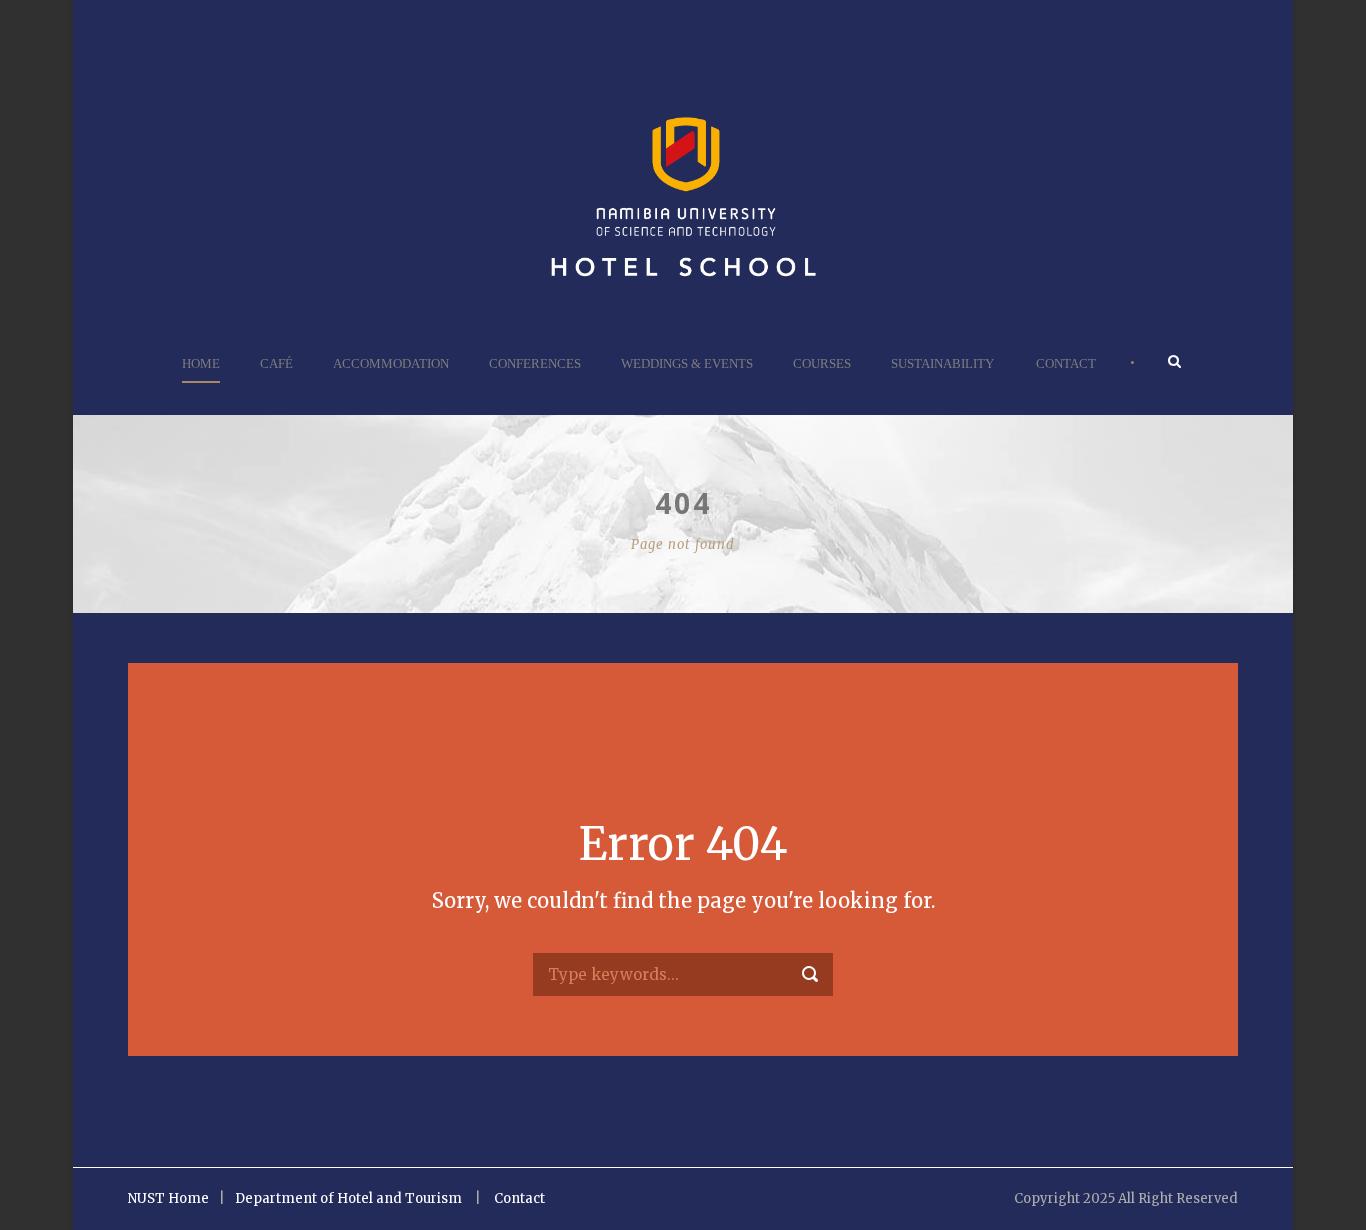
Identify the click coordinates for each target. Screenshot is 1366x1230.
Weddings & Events (687, 363)
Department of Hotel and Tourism (348, 1198)
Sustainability (942, 363)
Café (276, 363)
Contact (1066, 363)
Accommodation (391, 363)
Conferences (535, 363)
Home (201, 363)
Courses (822, 363)
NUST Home (168, 1198)
